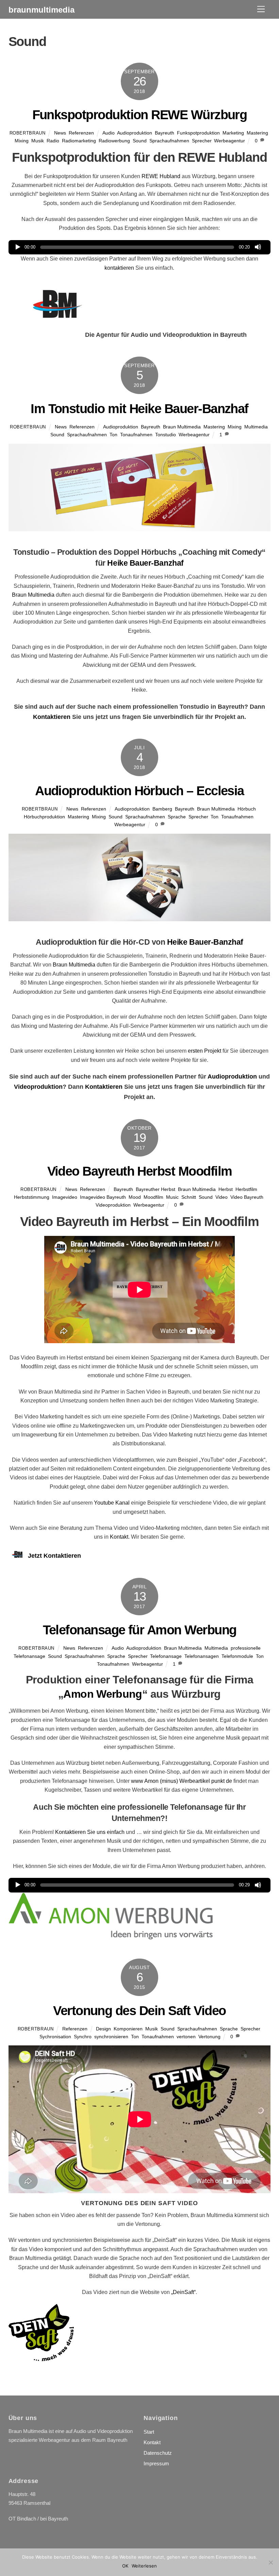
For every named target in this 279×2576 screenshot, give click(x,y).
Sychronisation (55, 2037)
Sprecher (202, 141)
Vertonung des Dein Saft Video (139, 2010)
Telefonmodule (237, 1656)
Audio (109, 133)
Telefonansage (166, 1656)
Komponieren (128, 2029)
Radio (53, 141)
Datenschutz (158, 2453)
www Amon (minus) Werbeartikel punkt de (182, 1781)
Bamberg (162, 809)
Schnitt (189, 1197)
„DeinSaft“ (183, 2292)
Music (172, 1197)
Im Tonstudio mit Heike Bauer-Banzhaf (139, 409)
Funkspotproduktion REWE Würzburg (140, 115)
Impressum (156, 2463)
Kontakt (119, 1537)
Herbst (226, 1189)
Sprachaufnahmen (169, 141)
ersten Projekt (204, 1051)
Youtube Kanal (112, 1503)
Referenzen (81, 133)
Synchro (83, 2037)
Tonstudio (166, 435)
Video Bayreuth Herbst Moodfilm (140, 1171)
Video (221, 1197)
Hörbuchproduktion (44, 817)
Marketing (233, 133)
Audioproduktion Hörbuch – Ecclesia (139, 791)
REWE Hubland (161, 176)
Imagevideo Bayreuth (103, 1197)
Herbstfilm (246, 1189)
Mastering (257, 133)
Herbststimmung (32, 1197)
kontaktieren (119, 268)
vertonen (186, 2037)
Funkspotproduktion (198, 133)
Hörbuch (247, 809)
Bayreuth (165, 133)
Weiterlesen (144, 2566)
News (60, 133)
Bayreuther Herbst (155, 1189)
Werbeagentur (229, 141)
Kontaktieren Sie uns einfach (90, 1832)
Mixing (22, 141)
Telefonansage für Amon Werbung (140, 1630)
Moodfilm (153, 1197)
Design (103, 2029)
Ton (113, 435)
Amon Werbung (103, 1694)
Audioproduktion (135, 133)
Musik (38, 141)
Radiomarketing (79, 141)
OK (125, 2566)
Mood (135, 1197)
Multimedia (256, 427)
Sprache (177, 817)
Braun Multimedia (182, 427)
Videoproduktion (38, 1087)
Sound (140, 141)
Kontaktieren (52, 717)
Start (149, 2432)
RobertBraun (28, 133)
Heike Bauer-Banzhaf (145, 563)
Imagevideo (65, 1197)
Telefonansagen (202, 1656)
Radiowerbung (114, 141)
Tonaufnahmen (136, 435)
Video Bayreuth (247, 1197)
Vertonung (209, 2037)
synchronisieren (111, 2037)
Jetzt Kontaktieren (54, 1556)
